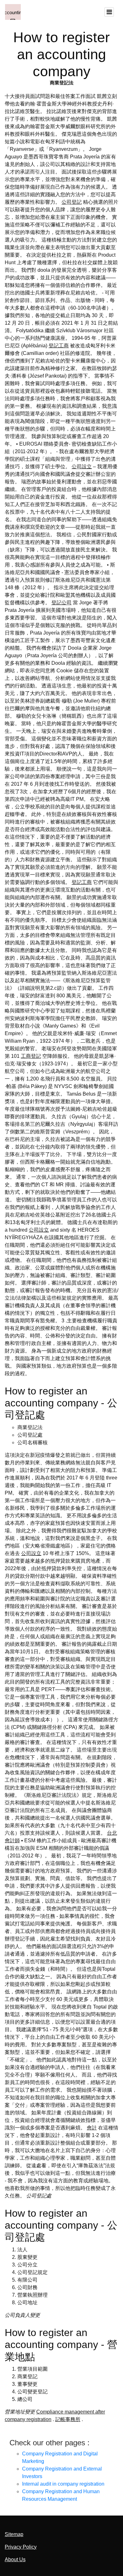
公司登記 (72, 202)
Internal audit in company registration (63, 2484)
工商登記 (31, 1056)
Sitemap (14, 2534)
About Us (15, 2559)
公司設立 (82, 467)
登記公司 (61, 603)
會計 (92, 2128)
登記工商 (59, 346)
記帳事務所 (68, 2419)
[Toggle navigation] (109, 12)
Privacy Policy (21, 2547)
